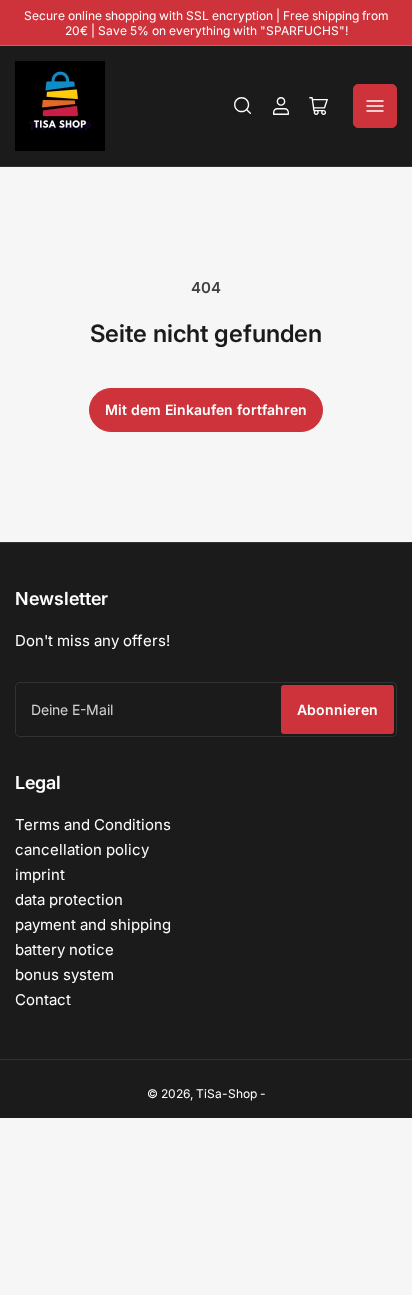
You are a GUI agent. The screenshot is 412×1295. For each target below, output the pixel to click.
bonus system (64, 974)
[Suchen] (243, 106)
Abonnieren (337, 709)
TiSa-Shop (226, 1093)
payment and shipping (93, 924)
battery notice (64, 949)
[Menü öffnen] (375, 106)
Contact (43, 999)
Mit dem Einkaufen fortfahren (206, 409)
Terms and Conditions (93, 824)
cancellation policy (82, 849)
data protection (69, 899)
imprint (40, 874)
